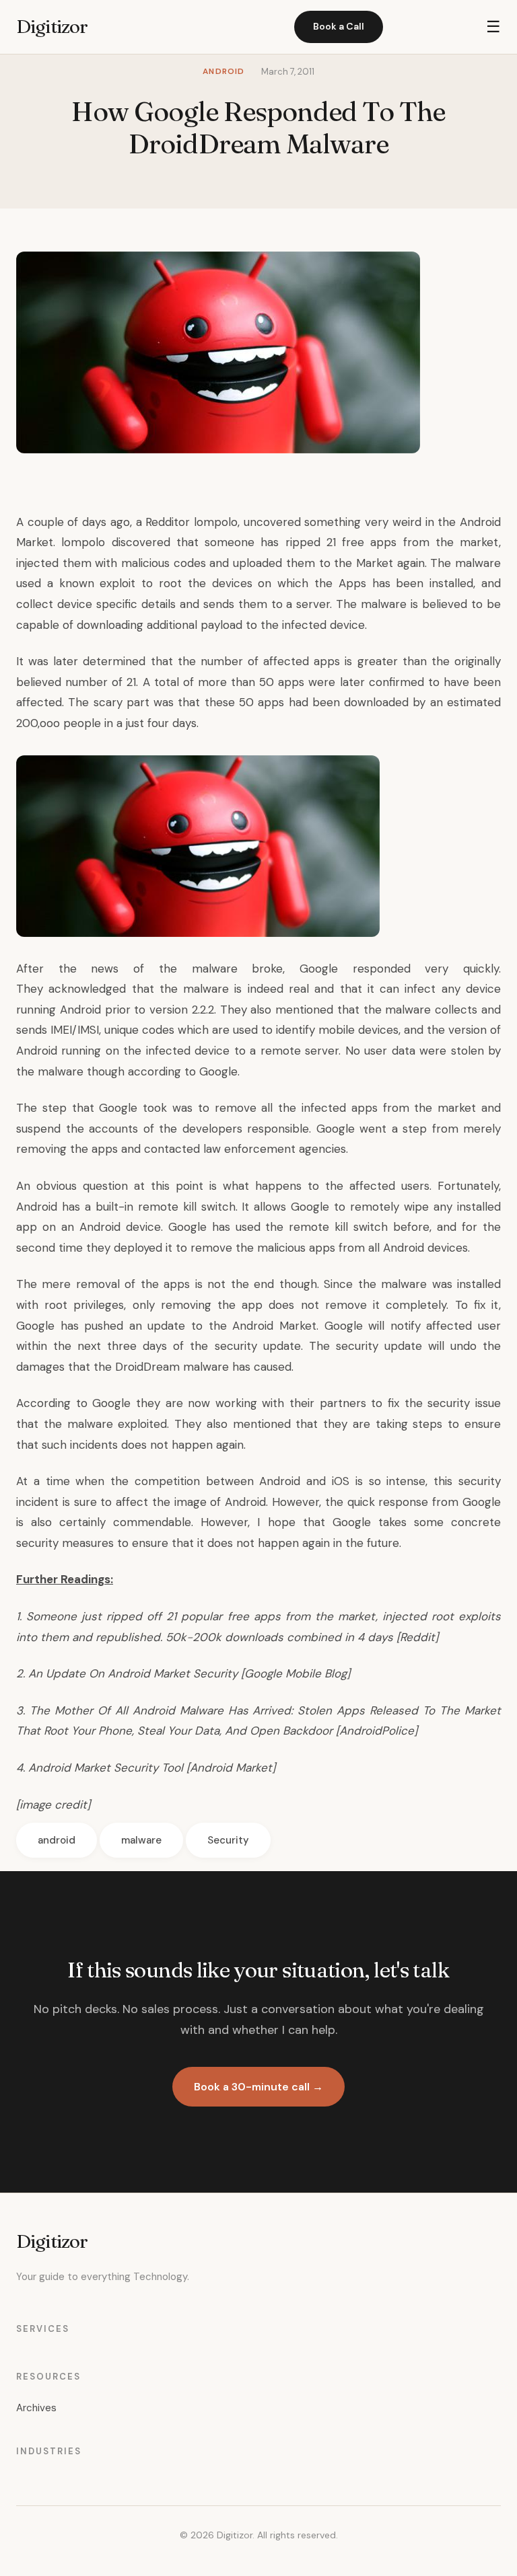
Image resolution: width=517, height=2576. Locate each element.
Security (228, 1840)
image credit (53, 1805)
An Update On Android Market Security (131, 1673)
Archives (36, 2408)
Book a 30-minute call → (258, 2087)
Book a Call (339, 26)
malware (141, 1840)
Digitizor (52, 26)
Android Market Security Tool (106, 1768)
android (57, 1840)
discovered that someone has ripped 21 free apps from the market (306, 542)
